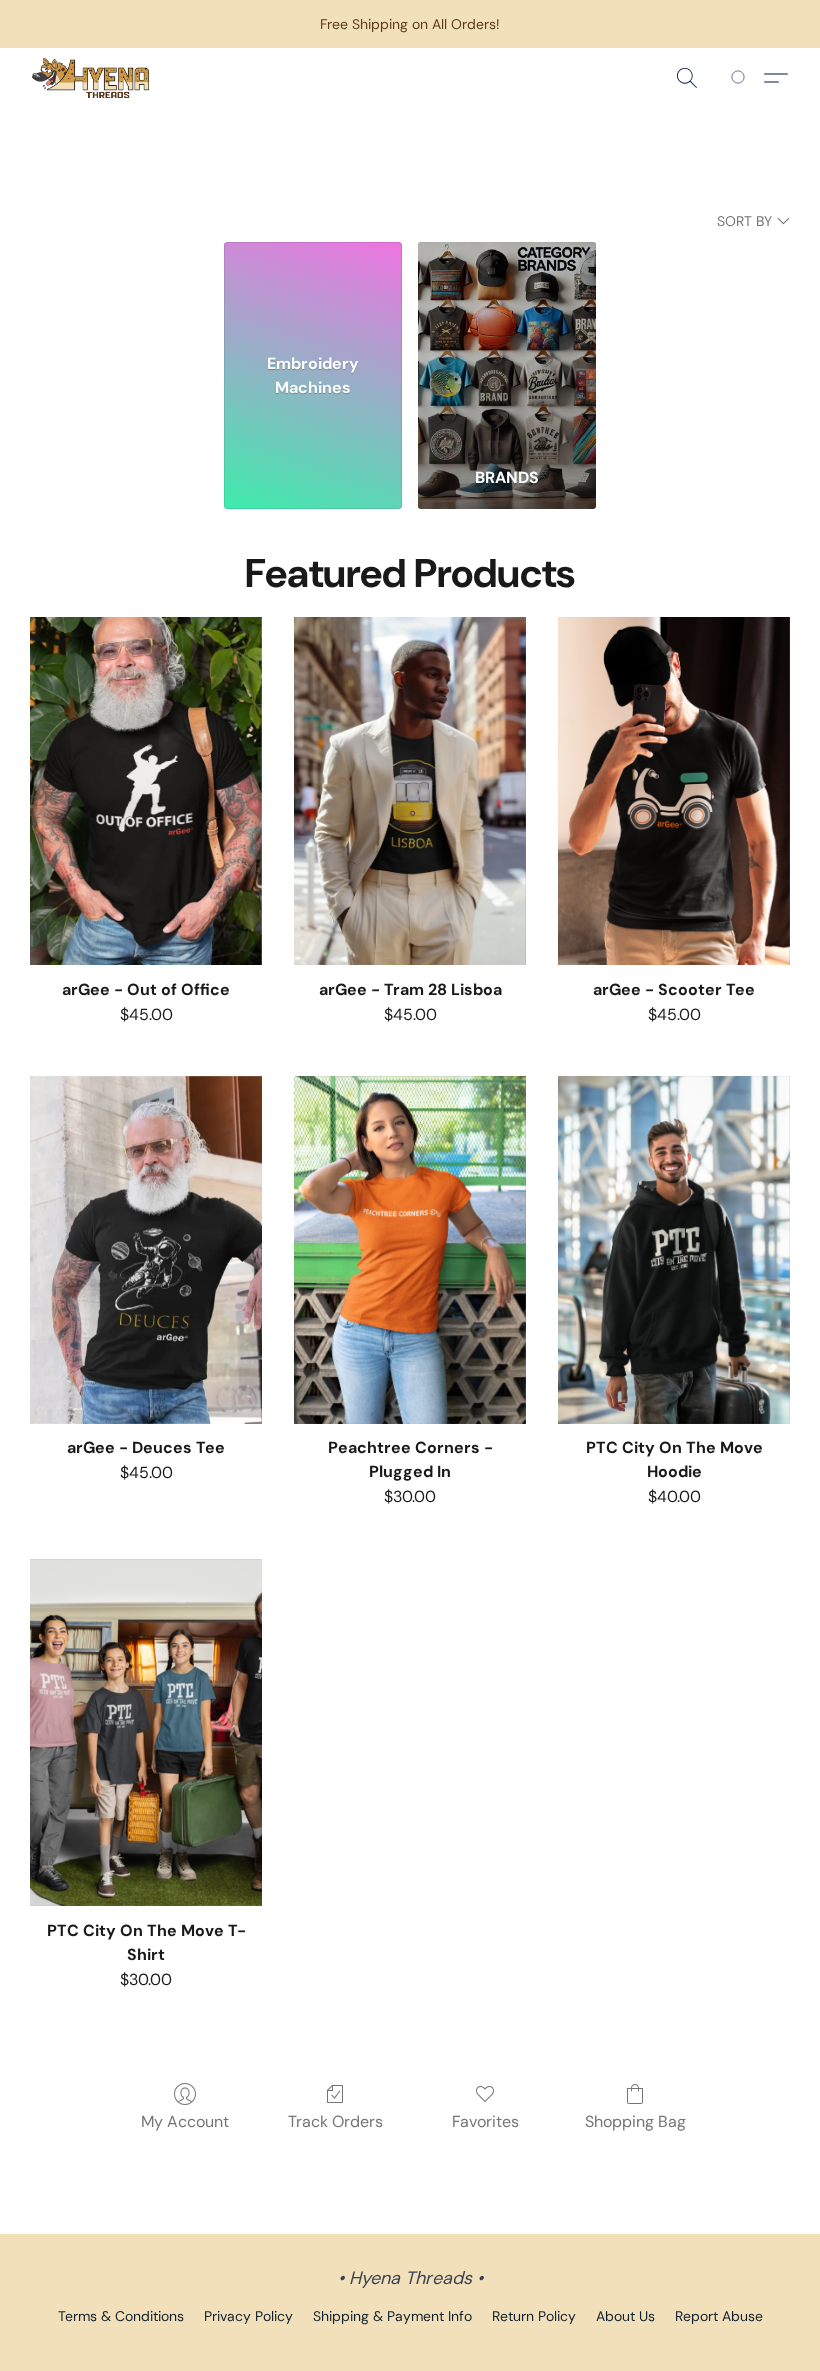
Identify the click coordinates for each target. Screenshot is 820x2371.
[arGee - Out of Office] (146, 791)
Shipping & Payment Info (392, 2316)
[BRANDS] (507, 346)
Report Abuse (719, 2316)
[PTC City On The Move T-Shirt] (146, 1733)
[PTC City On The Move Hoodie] (674, 1250)
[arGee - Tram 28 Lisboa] (410, 791)
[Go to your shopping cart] (741, 78)
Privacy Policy (248, 2316)
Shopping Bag (635, 2121)
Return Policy (534, 2316)
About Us (625, 2316)
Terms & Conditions (121, 2316)
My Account (185, 2121)
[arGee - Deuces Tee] (146, 1250)
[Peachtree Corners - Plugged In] (410, 1250)
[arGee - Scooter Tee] (674, 791)
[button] (90, 78)
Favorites (485, 2121)
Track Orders (335, 2121)
